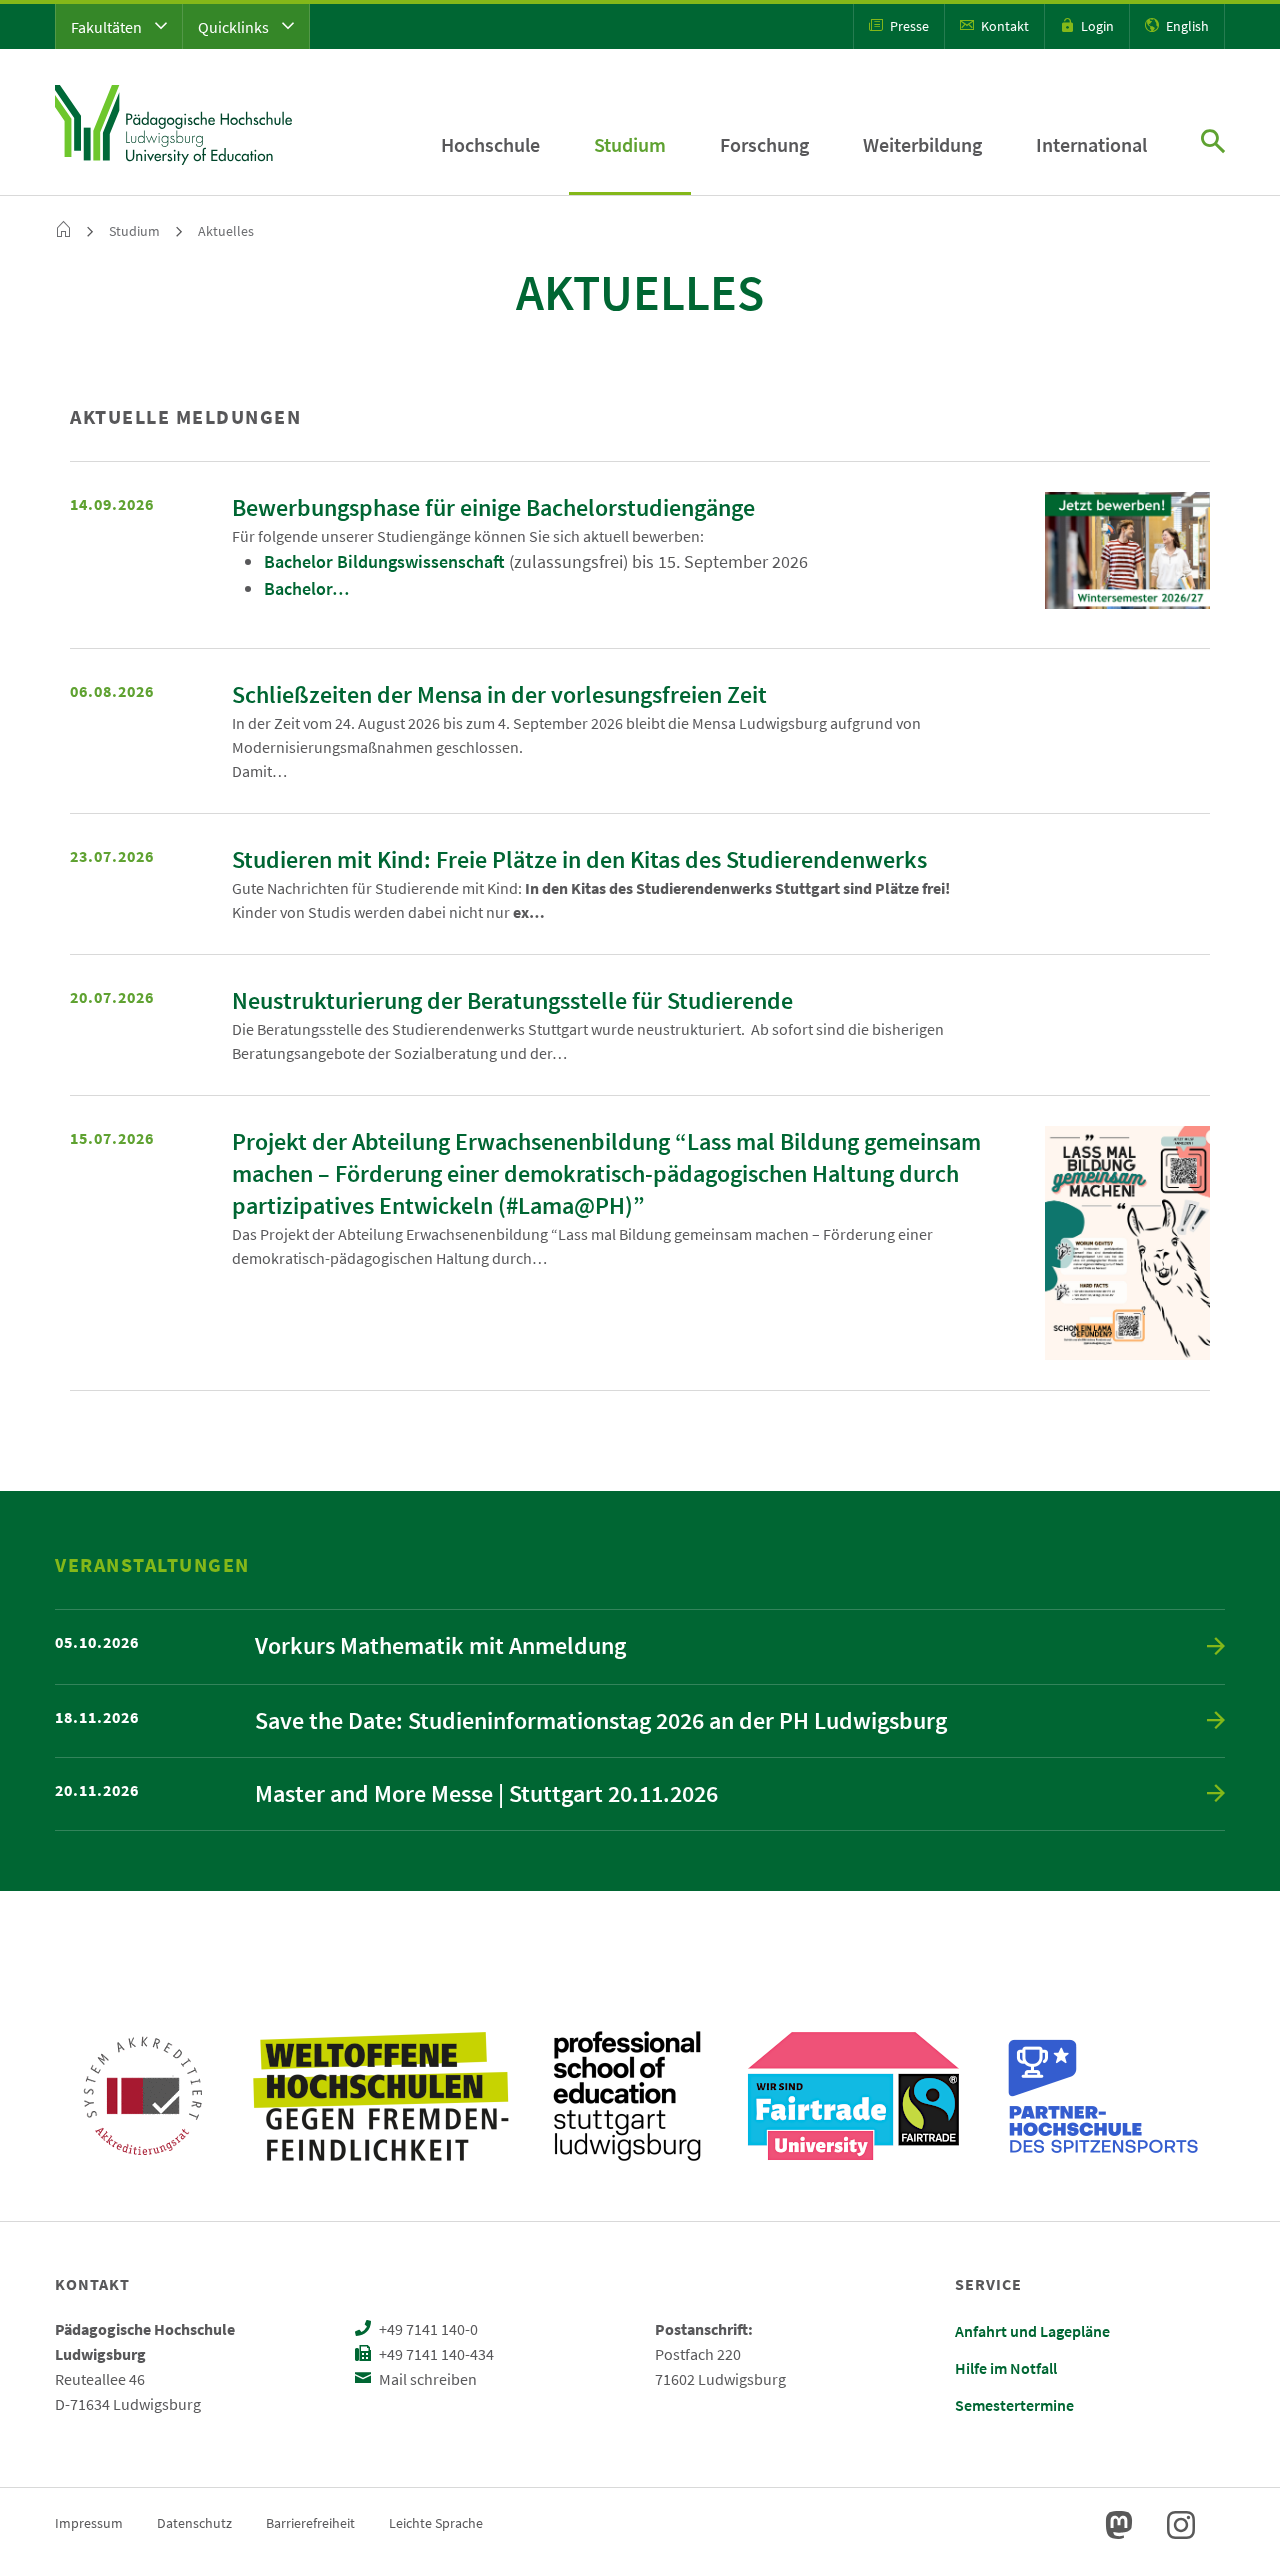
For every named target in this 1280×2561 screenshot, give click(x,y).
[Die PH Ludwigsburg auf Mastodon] (1119, 2525)
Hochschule (490, 144)
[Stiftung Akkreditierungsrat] (143, 2096)
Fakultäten (108, 27)
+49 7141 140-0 (427, 2329)
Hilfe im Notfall (1006, 2368)
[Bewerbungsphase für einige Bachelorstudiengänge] (1127, 550)
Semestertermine (1014, 2405)
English (1186, 26)
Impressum (89, 2523)
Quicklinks (235, 27)
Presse (908, 26)
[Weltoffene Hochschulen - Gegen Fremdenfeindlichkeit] (380, 2096)
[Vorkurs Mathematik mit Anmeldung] (1216, 1647)
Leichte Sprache (436, 2523)
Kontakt (1003, 26)
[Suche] (1213, 143)
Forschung (764, 144)
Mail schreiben (426, 2379)
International (1091, 144)
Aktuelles (226, 231)
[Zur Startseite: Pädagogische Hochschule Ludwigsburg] (173, 122)
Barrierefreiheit (310, 2523)
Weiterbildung (922, 144)
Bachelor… (306, 588)
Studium (630, 144)
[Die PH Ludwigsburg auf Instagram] (1181, 2525)
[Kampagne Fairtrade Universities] (853, 2096)
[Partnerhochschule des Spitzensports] (1104, 2096)
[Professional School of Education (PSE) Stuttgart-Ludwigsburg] (627, 2096)
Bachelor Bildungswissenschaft (384, 561)
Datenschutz (194, 2523)
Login (1096, 26)
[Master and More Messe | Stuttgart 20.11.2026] (1216, 1794)
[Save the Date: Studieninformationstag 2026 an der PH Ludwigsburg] (1216, 1721)
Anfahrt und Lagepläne (1032, 2331)
